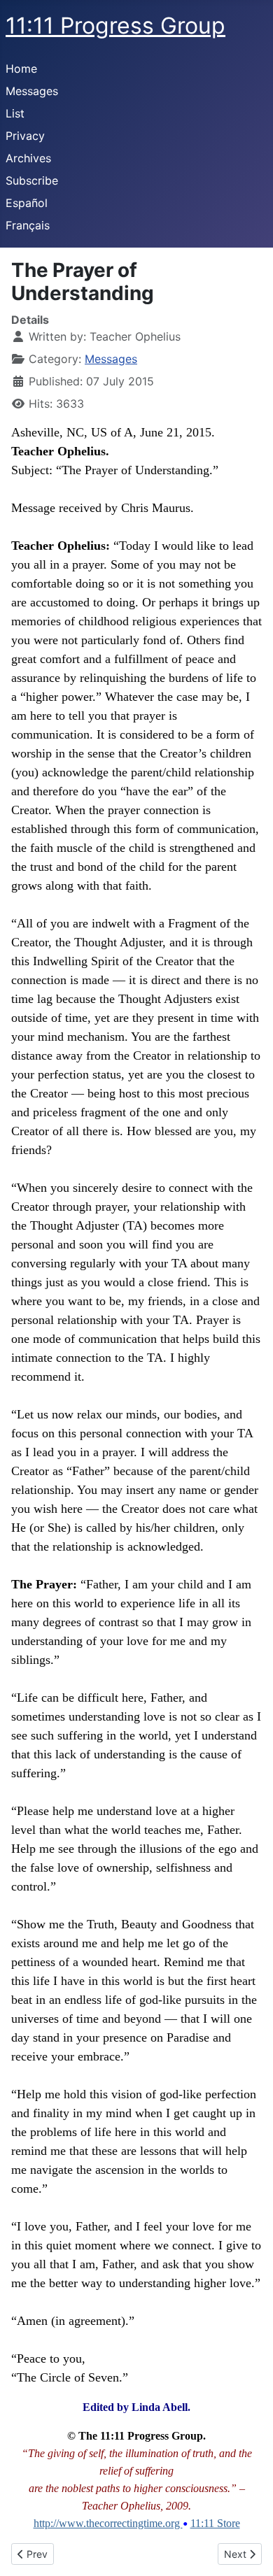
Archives (28, 158)
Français (28, 225)
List (15, 113)
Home (21, 69)
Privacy (25, 136)
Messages (32, 91)
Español (27, 203)
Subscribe (32, 180)
